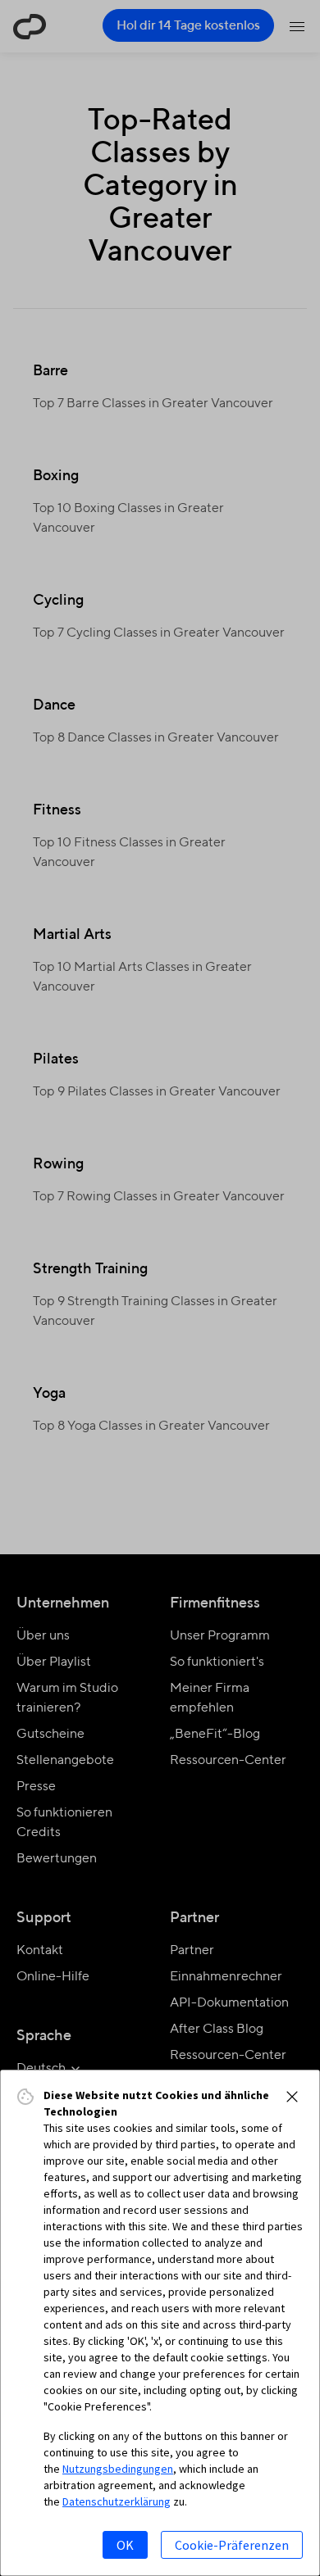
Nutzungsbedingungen (118, 2469)
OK (125, 2545)
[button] (292, 2097)
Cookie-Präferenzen (232, 2545)
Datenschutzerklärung (117, 2501)
